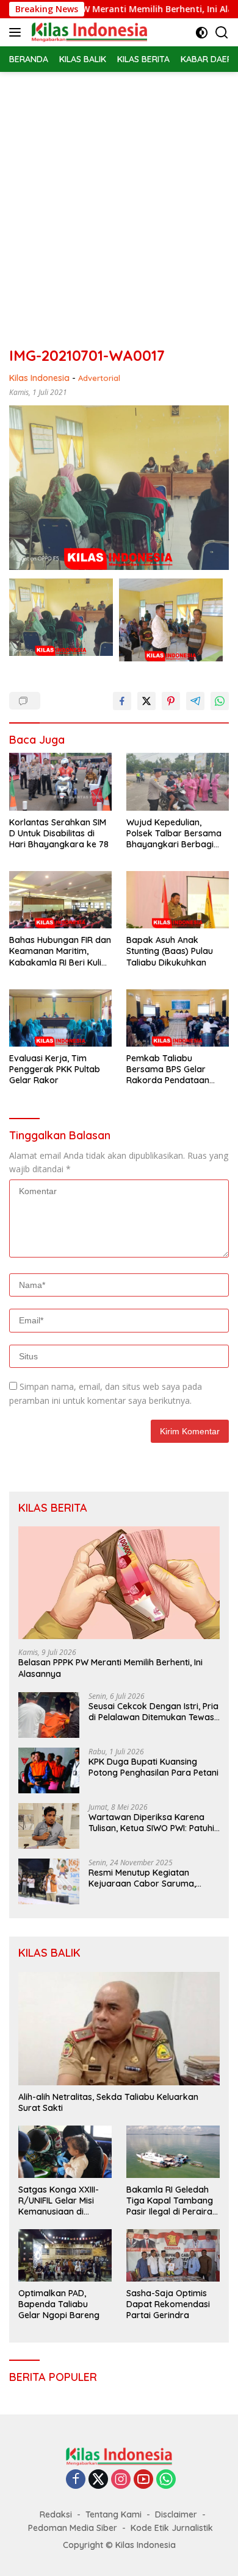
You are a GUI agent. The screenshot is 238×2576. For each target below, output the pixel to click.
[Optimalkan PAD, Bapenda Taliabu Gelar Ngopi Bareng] (65, 2255)
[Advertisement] (119, 197)
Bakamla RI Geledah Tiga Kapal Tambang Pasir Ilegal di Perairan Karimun (172, 2201)
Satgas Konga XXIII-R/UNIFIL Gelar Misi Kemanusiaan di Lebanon (59, 2201)
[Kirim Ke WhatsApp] (220, 701)
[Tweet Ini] (146, 701)
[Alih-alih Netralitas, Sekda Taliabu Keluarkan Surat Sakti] (119, 2029)
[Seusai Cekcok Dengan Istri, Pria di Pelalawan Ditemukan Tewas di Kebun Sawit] (49, 1715)
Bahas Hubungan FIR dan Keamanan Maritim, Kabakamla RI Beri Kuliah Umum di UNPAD (60, 951)
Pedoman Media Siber (73, 2528)
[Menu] (17, 32)
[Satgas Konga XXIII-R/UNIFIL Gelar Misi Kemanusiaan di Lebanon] (65, 2152)
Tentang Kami (114, 2514)
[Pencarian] (222, 33)
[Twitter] (98, 2480)
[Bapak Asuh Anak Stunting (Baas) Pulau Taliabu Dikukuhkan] (178, 900)
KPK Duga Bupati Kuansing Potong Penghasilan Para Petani (153, 1767)
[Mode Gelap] (202, 33)
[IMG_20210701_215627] (171, 620)
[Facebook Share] (122, 701)
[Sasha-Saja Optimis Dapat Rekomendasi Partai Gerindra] (173, 2255)
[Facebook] (76, 2480)
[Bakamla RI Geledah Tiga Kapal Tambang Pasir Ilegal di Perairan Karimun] (173, 2152)
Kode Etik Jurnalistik (172, 2528)
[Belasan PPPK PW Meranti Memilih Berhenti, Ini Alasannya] (119, 1583)
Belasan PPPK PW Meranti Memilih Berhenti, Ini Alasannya (110, 1668)
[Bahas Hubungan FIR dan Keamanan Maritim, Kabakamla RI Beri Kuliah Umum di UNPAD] (60, 900)
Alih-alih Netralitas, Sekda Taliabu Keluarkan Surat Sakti (108, 2102)
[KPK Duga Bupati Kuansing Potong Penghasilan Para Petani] (49, 1770)
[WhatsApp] (166, 2480)
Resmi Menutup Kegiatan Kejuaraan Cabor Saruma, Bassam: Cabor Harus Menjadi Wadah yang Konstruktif (150, 1878)
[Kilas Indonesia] (88, 32)
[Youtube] (143, 2480)
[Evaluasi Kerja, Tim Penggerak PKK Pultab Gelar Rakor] (60, 1018)
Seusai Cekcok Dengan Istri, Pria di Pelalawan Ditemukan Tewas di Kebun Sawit (153, 1712)
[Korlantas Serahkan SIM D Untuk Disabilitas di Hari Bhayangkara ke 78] (60, 782)
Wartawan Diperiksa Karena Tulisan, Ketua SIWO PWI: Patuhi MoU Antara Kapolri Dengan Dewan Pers (151, 1823)
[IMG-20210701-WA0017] (61, 617)
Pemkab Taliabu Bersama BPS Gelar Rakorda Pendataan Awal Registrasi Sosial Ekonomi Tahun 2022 (171, 1069)
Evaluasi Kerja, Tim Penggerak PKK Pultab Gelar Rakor (55, 1069)
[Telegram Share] (195, 701)
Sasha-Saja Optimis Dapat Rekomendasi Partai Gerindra (168, 2304)
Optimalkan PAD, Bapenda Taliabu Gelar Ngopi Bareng (59, 2304)
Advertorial (99, 378)
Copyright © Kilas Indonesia (119, 2545)
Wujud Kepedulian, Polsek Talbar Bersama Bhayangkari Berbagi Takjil (174, 834)
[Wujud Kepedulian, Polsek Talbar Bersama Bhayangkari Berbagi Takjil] (178, 782)
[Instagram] (121, 2480)
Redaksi (56, 2514)
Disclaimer (176, 2514)
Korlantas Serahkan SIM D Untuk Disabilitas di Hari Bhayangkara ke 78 (59, 833)
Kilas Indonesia (39, 378)
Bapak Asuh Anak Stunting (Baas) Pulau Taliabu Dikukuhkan (170, 951)
